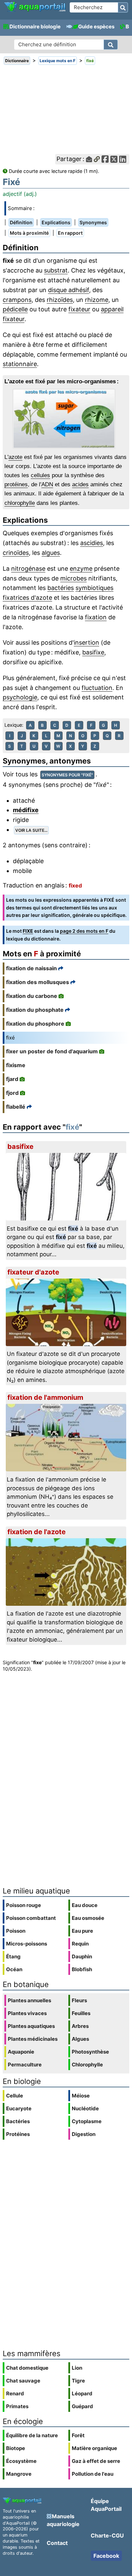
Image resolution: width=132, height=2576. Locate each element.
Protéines (18, 2134)
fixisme (16, 1065)
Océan (14, 1969)
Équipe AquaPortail (106, 2505)
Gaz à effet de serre (96, 2461)
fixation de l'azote (37, 1532)
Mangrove (19, 2474)
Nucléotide (85, 2108)
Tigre (78, 2381)
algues (51, 553)
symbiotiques (94, 588)
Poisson (16, 1931)
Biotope (16, 2448)
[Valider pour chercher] (123, 7)
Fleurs (79, 2000)
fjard (12, 1079)
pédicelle (15, 309)
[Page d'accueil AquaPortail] (35, 11)
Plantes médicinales (33, 2039)
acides (80, 484)
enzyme (81, 569)
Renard (15, 2393)
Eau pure (82, 1931)
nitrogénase (28, 569)
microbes (73, 578)
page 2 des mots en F (84, 931)
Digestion (84, 2134)
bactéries (61, 588)
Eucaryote (19, 2108)
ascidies (92, 543)
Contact (57, 2543)
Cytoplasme (87, 2121)
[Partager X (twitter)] (114, 159)
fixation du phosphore (35, 1024)
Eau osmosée (88, 1918)
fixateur (79, 309)
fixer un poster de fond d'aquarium (52, 1051)
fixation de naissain (31, 968)
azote (15, 457)
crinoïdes (16, 553)
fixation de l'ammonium (45, 1397)
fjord (12, 1093)
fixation (96, 617)
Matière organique (94, 2448)
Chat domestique (27, 2368)
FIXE (28, 931)
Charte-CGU (107, 2535)
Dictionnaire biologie (35, 27)
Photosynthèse (90, 2052)
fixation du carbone (32, 996)
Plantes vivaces (27, 2013)
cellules (40, 475)
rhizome (97, 300)
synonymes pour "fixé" (67, 775)
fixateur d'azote (33, 1272)
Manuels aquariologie (63, 2520)
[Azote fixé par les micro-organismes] (66, 419)
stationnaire (20, 364)
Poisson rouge (24, 1905)
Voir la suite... (31, 830)
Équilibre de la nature (32, 2435)
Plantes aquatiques (31, 2026)
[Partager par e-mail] (89, 159)
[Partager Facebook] (105, 159)
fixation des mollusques (38, 982)
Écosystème (21, 2461)
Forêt (78, 2435)
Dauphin (82, 1956)
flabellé (16, 1107)
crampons (17, 300)
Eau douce (85, 1905)
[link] (35, 7)
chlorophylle (20, 503)
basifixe (93, 652)
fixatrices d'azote (27, 598)
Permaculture (25, 2065)
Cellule (15, 2096)
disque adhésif (69, 290)
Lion (77, 2368)
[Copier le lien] (97, 159)
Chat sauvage (23, 2381)
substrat (56, 270)
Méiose (81, 2096)
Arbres (80, 2026)
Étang (13, 1956)
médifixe (26, 810)
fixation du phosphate (35, 1010)
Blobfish (82, 1969)
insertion (86, 642)
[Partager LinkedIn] (123, 159)
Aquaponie (21, 2052)
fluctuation (97, 688)
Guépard (82, 2406)
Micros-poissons (27, 1944)
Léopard (82, 2393)
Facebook (106, 2556)
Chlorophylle (87, 2065)
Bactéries (18, 2121)
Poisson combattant (31, 1918)
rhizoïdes (60, 300)
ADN (47, 484)
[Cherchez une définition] (111, 45)
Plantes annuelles (29, 2000)
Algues (80, 2039)
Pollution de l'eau (93, 2474)
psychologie (20, 697)
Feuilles (81, 2013)
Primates (17, 2406)
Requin (80, 1944)
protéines (16, 484)
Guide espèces (96, 27)
